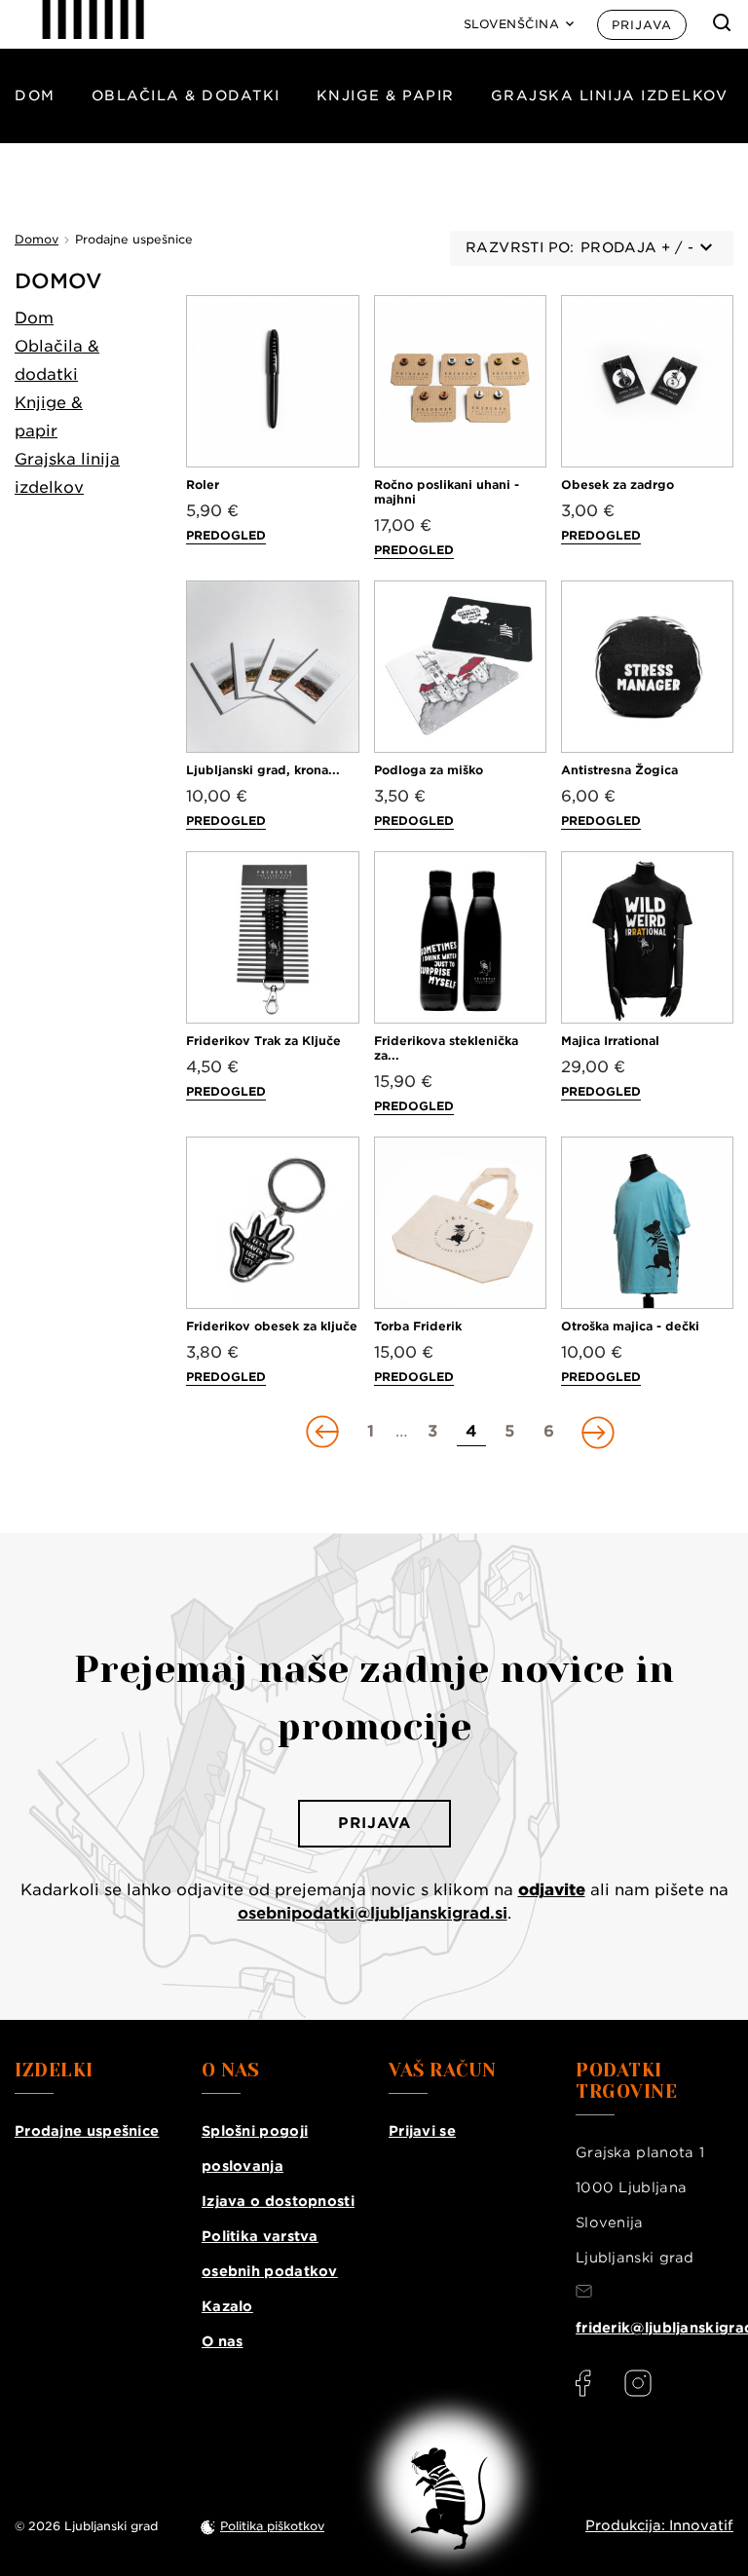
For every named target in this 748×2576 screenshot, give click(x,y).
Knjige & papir (386, 95)
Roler (203, 485)
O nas (223, 2341)
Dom (35, 95)
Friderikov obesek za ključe (272, 1326)
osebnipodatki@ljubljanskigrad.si (373, 1913)
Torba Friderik (418, 1326)
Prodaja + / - (637, 247)
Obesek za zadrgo (617, 485)
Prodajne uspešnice (87, 2131)
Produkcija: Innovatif (659, 2525)
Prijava (642, 25)
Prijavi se (422, 2131)
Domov (58, 281)
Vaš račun (443, 2071)
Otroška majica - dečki (630, 1326)
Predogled (226, 535)
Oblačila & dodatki (186, 95)
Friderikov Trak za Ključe (263, 1041)
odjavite (552, 1890)
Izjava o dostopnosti (278, 2201)
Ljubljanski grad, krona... (263, 770)
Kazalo (227, 2306)
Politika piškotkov (272, 2526)
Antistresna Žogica (619, 770)
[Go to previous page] (324, 1432)
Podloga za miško (429, 770)
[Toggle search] (722, 22)
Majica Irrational (610, 1041)
